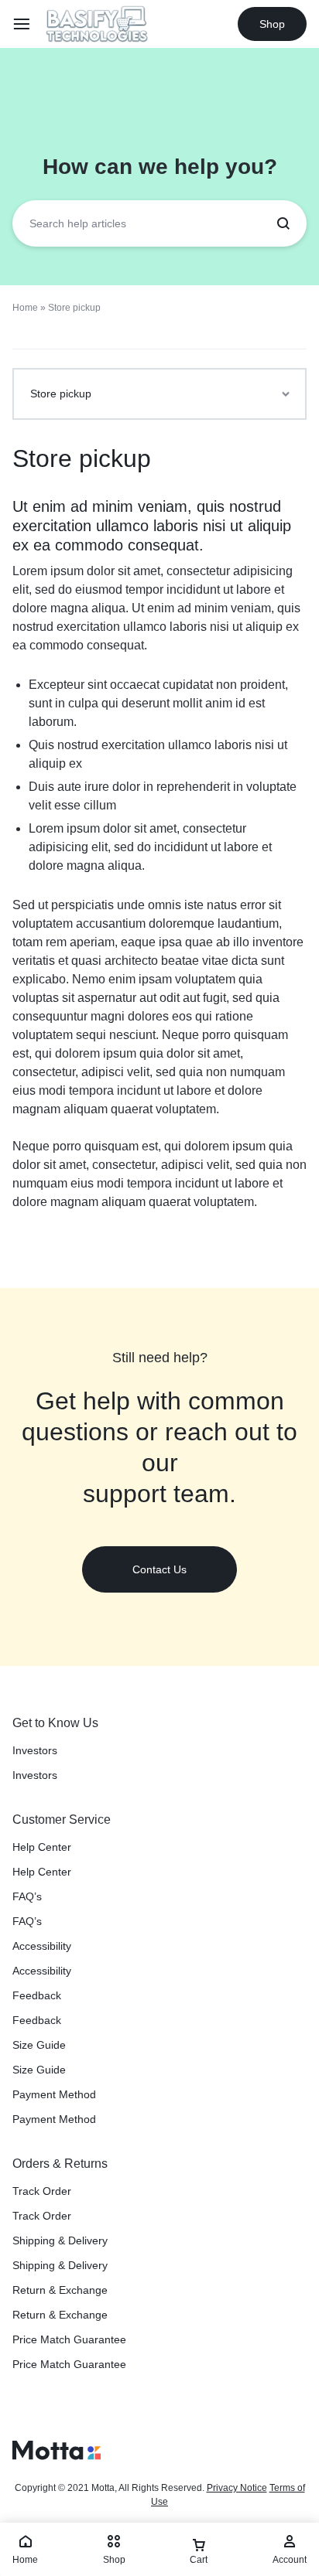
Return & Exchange (60, 2290)
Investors (35, 1750)
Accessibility (42, 1946)
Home (25, 308)
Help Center (42, 1847)
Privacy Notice (237, 2488)
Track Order (42, 2191)
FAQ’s (27, 1896)
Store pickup (82, 458)
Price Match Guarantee (69, 2339)
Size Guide (39, 2045)
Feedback (37, 1995)
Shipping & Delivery (60, 2240)
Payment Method (54, 2094)
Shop (272, 24)
